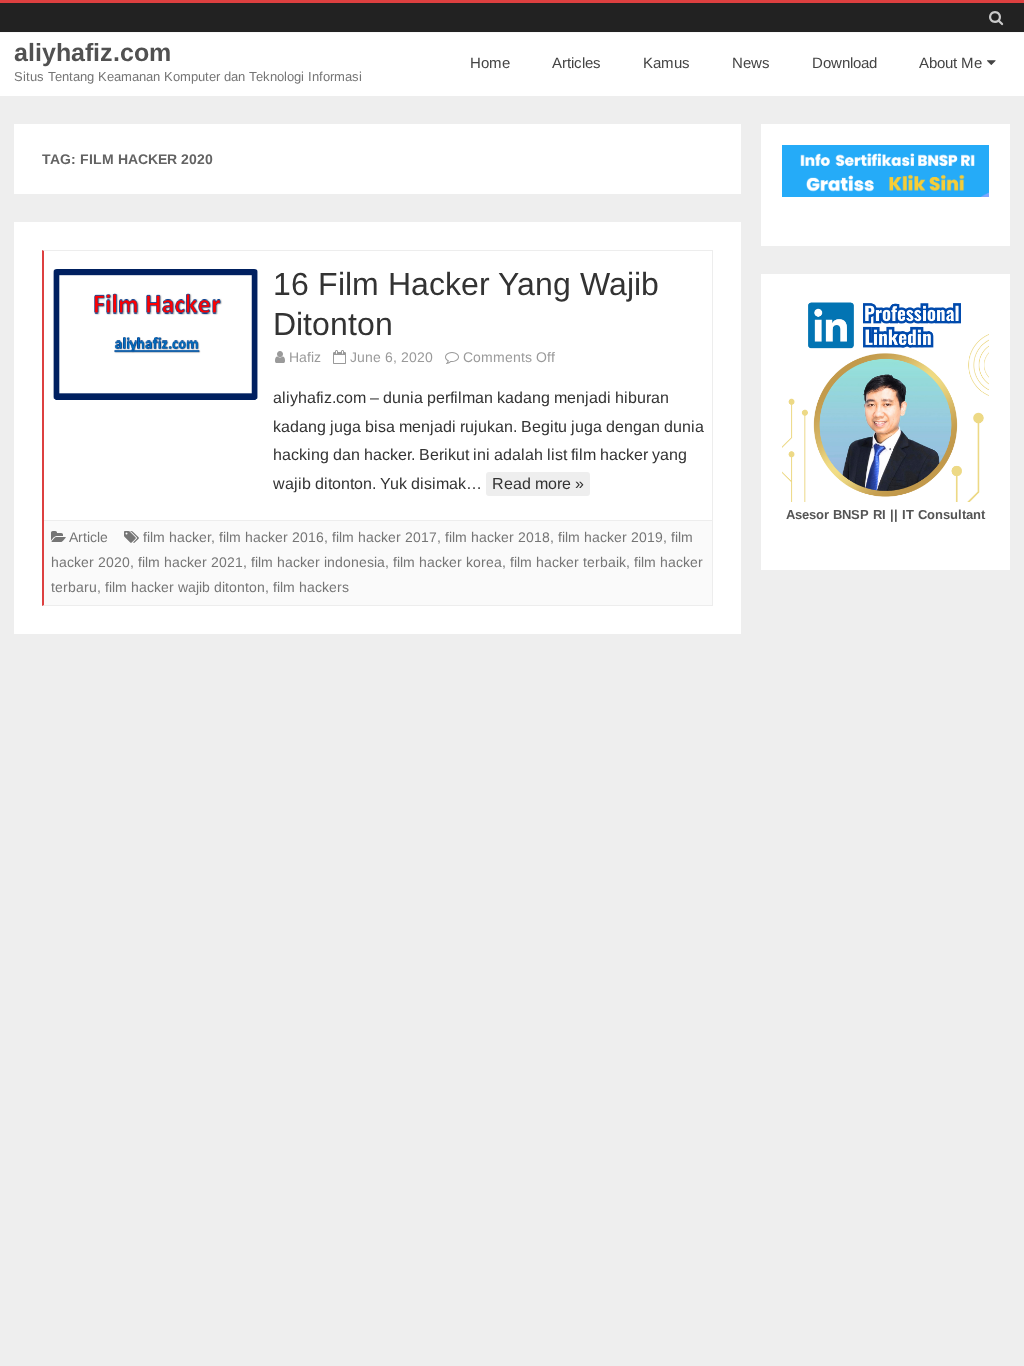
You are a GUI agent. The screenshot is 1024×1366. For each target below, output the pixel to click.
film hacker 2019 (610, 537)
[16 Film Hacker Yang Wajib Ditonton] (155, 334)
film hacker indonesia (318, 562)
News (751, 62)
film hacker (177, 537)
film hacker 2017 (384, 537)
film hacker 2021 (190, 562)
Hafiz (305, 357)
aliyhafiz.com (92, 52)
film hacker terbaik (568, 562)
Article (88, 537)
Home (490, 62)
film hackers (311, 587)
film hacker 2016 (271, 537)
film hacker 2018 (497, 537)
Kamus (666, 62)
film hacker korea (447, 562)
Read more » (538, 483)
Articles (576, 62)
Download (844, 62)
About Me (950, 62)
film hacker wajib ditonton (185, 587)
